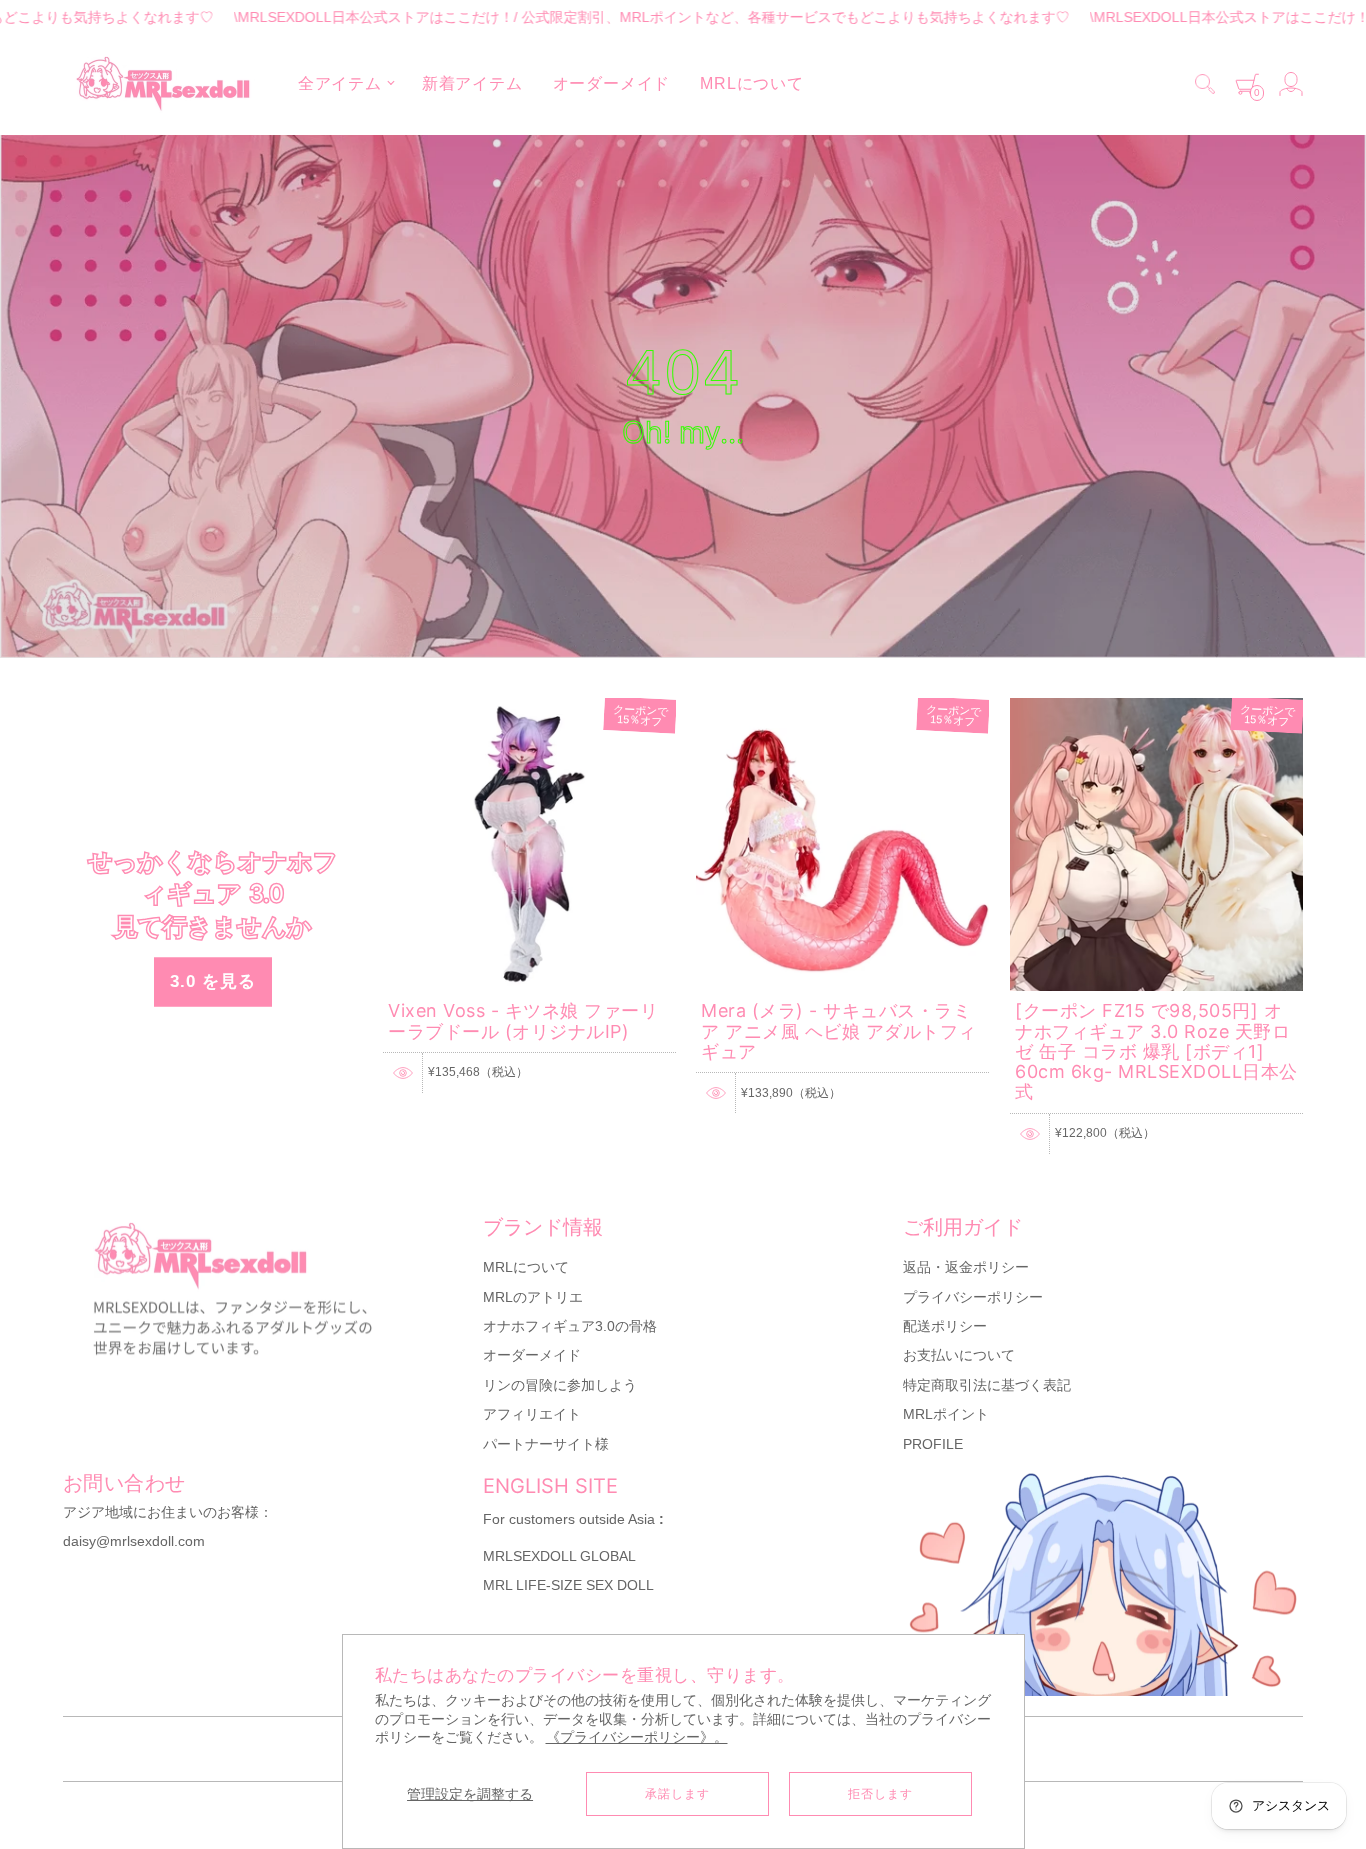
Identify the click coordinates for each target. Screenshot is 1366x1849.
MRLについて (526, 1267)
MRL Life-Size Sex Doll (568, 1585)
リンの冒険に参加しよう (560, 1385)
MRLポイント (946, 1414)
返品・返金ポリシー (966, 1267)
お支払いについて (959, 1355)
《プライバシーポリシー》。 (637, 1737)
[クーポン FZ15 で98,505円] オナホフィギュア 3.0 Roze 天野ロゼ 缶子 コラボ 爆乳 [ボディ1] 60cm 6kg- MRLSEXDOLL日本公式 (1156, 1051)
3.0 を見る (213, 981)
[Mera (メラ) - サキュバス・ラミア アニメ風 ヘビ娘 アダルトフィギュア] (842, 707)
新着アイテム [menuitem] (472, 83)
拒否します (880, 1794)
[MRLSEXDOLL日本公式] (163, 84)
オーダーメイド (532, 1355)
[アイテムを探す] (1205, 84)
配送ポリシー (945, 1326)
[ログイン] (1291, 84)
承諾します (677, 1794)
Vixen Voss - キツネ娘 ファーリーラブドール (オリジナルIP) (523, 1020)
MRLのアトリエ (533, 1297)
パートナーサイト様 (546, 1444)
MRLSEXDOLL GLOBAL (559, 1556)
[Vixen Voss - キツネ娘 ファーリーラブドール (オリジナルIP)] (529, 707)
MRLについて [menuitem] (752, 83)
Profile (933, 1444)
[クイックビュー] (403, 1073)
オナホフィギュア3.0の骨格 (570, 1326)
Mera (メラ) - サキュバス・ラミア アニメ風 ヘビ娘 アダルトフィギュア (839, 1031)
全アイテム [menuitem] (340, 83)
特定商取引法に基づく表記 (987, 1385)
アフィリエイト (532, 1414)
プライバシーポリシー (973, 1297)
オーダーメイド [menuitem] (612, 83)
